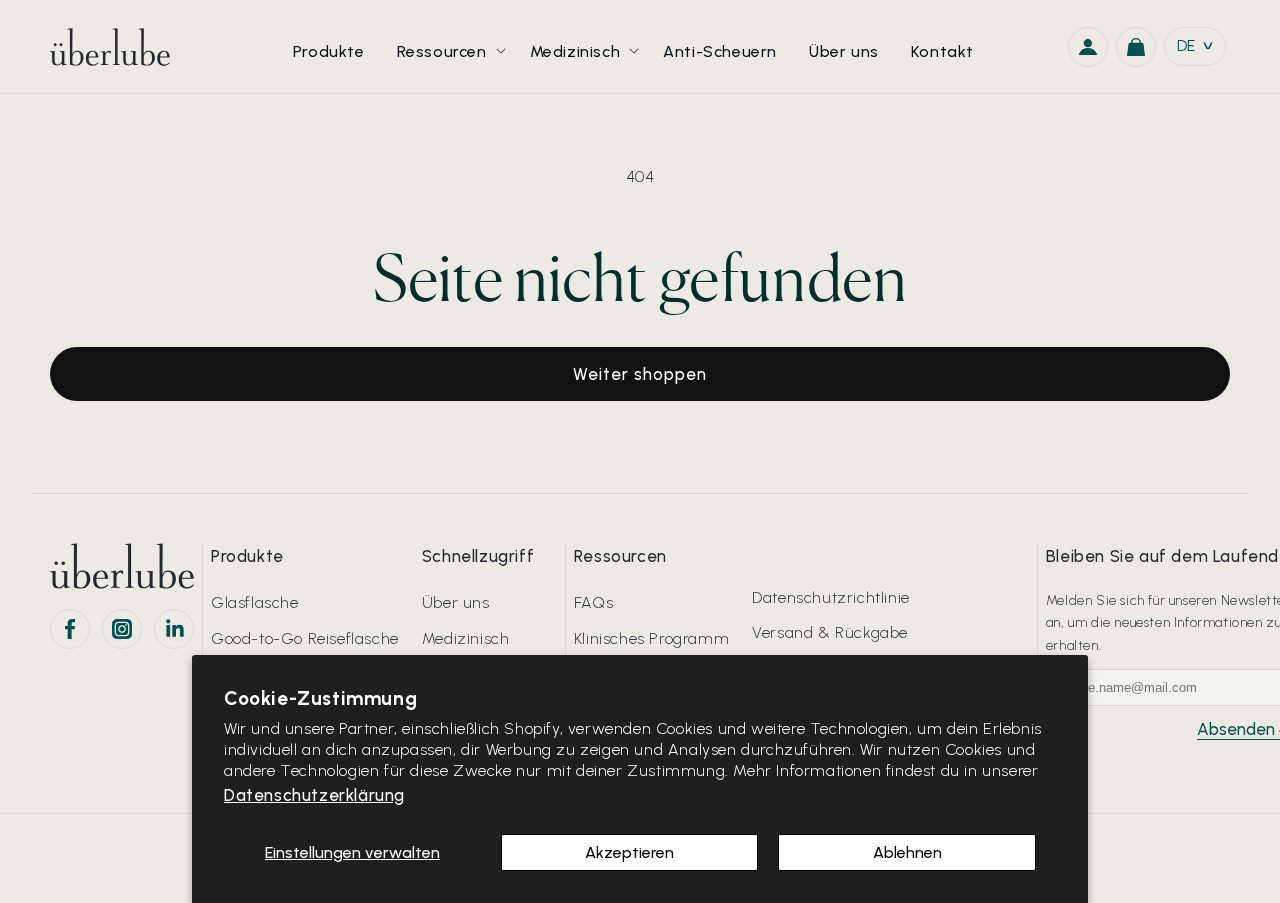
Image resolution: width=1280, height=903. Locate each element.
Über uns (456, 602)
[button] (447, 46)
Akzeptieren (629, 852)
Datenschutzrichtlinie (831, 597)
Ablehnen (907, 852)
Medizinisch (466, 638)
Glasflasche (255, 602)
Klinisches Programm (651, 638)
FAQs (593, 602)
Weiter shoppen (640, 374)
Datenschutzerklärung (314, 795)
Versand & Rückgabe (830, 632)
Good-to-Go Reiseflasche (305, 638)
